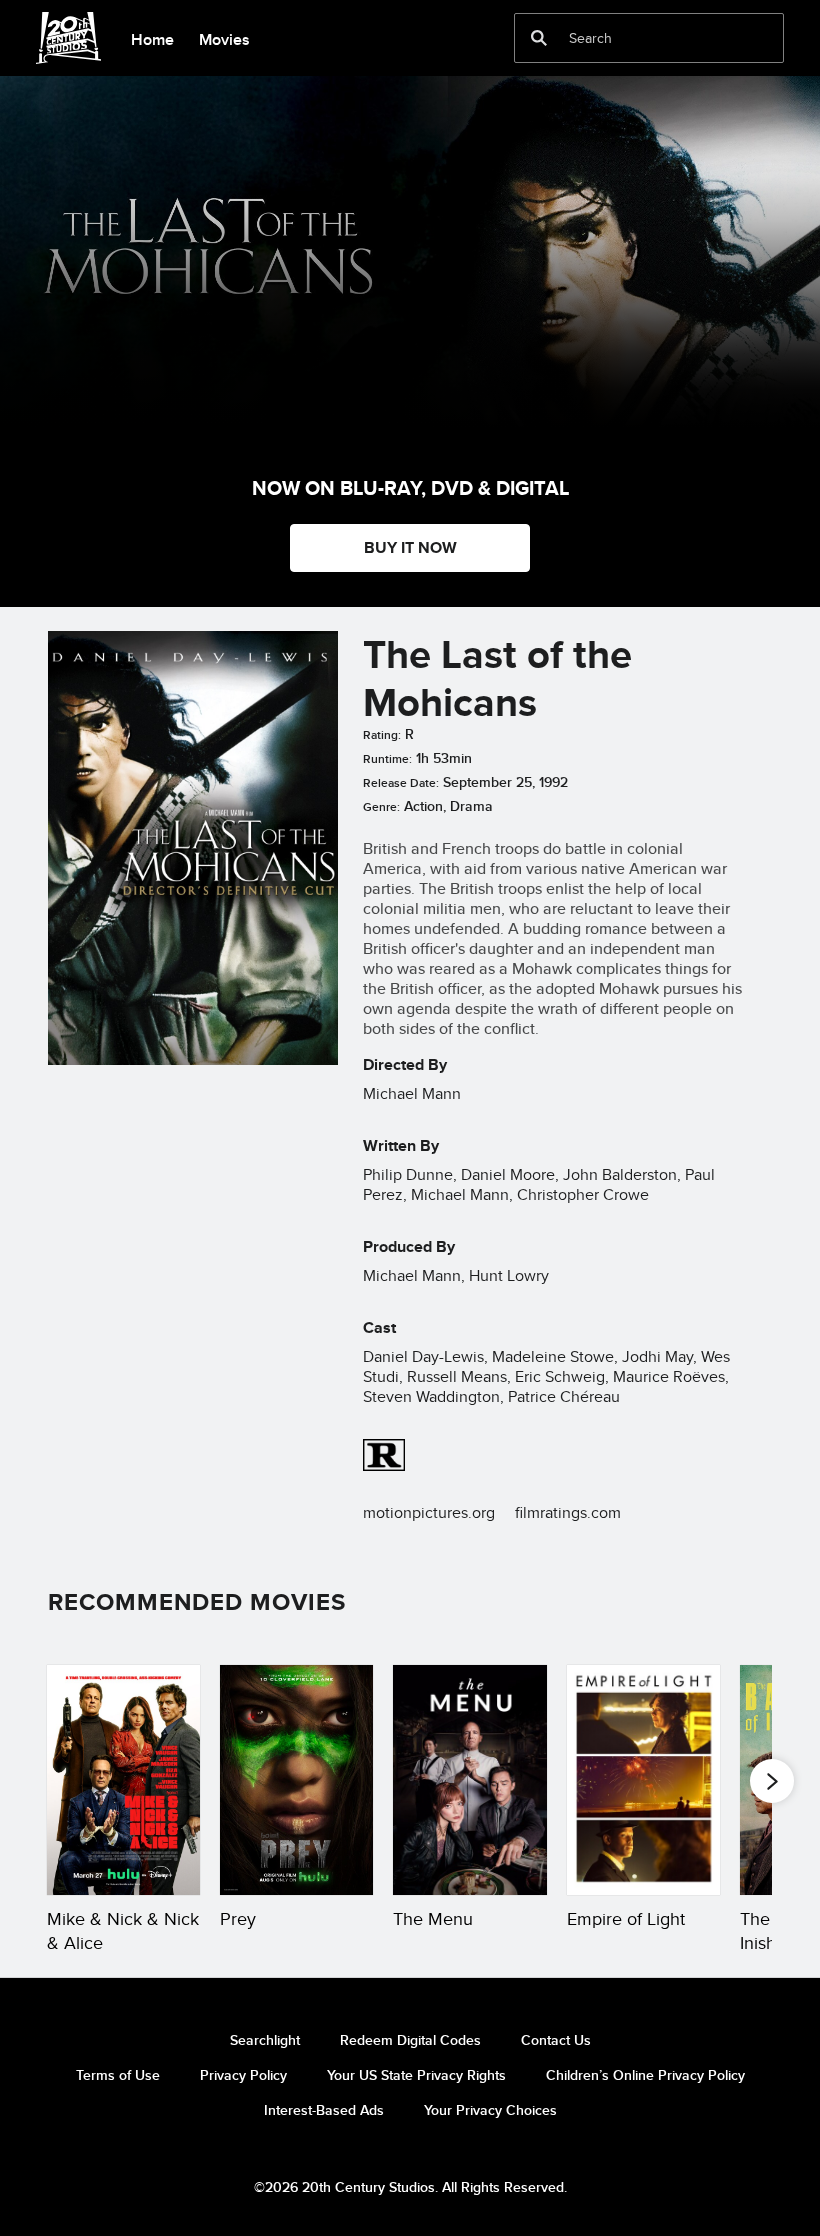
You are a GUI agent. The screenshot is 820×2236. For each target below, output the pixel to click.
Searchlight (265, 2040)
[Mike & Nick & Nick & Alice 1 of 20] (123, 1780)
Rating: (382, 735)
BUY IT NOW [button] (410, 547)
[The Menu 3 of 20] (469, 1780)
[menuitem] (152, 38)
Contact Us (556, 2040)
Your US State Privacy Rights (416, 2075)
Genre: (381, 807)
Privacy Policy (243, 2075)
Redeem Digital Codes (410, 2040)
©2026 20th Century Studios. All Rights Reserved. (410, 2187)
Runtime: (387, 759)
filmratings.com (568, 1512)
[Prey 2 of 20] (296, 1780)
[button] (772, 1781)
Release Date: (401, 783)
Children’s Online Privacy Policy (645, 2075)
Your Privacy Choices (490, 2110)
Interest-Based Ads (324, 2110)
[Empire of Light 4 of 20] (643, 1780)
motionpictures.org (429, 1512)
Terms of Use (118, 2075)
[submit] (539, 38)
